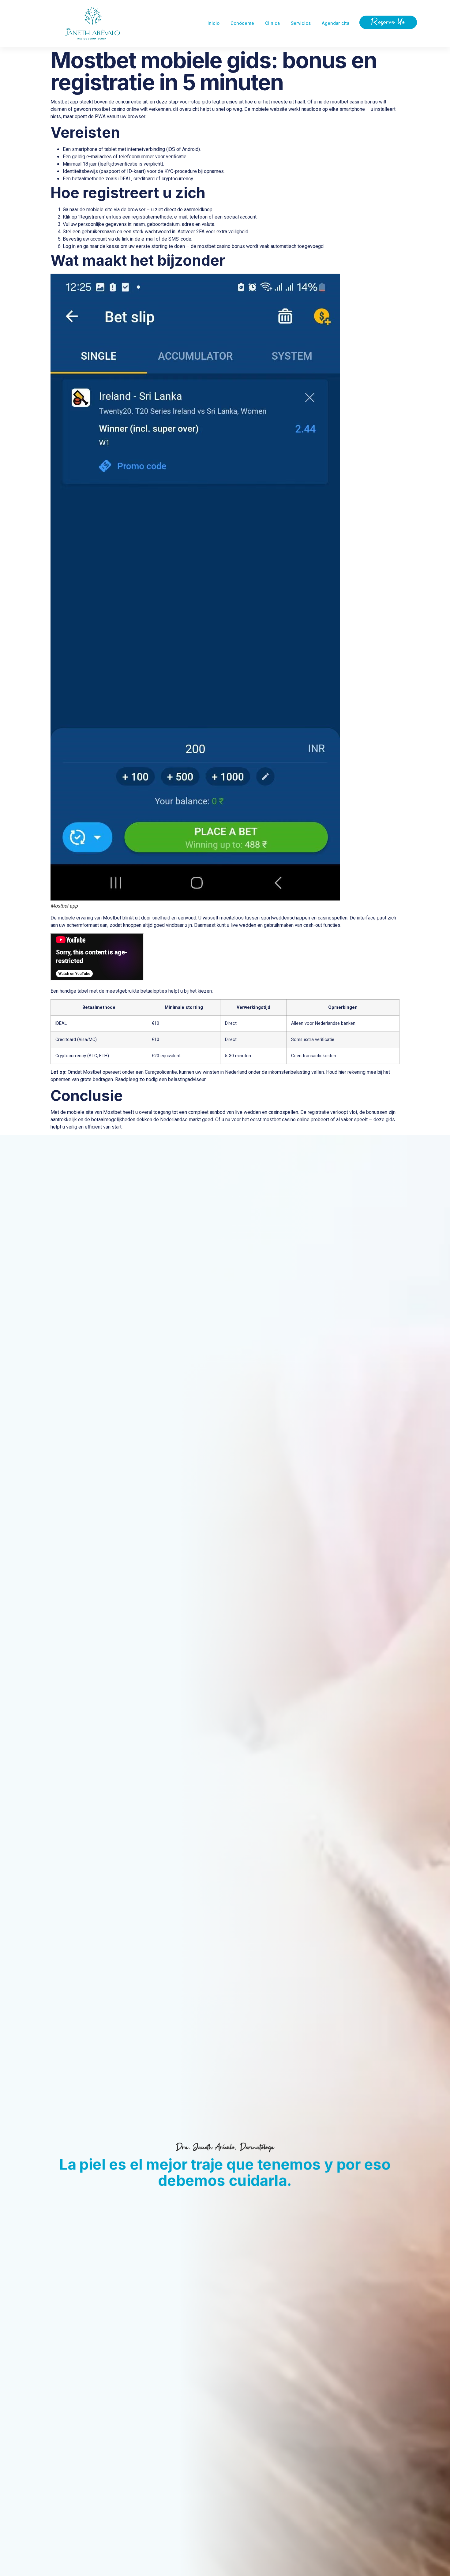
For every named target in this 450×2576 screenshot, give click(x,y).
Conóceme (242, 23)
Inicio (214, 23)
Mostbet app (64, 102)
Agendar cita (336, 23)
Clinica (272, 23)
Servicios (301, 23)
